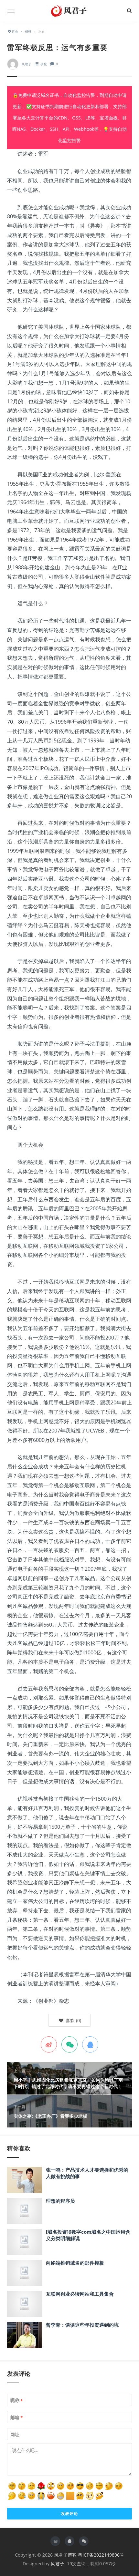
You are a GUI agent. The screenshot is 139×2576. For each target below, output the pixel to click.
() (73, 2020)
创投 (44, 64)
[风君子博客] (69, 11)
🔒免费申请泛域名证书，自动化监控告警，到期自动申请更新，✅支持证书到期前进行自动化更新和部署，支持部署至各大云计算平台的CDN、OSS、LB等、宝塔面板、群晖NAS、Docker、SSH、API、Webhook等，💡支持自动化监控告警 (69, 118)
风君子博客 (65, 2555)
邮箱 (17, 2417)
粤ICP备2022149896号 (101, 2555)
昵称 (17, 2400)
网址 (15, 2434)
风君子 (27, 64)
